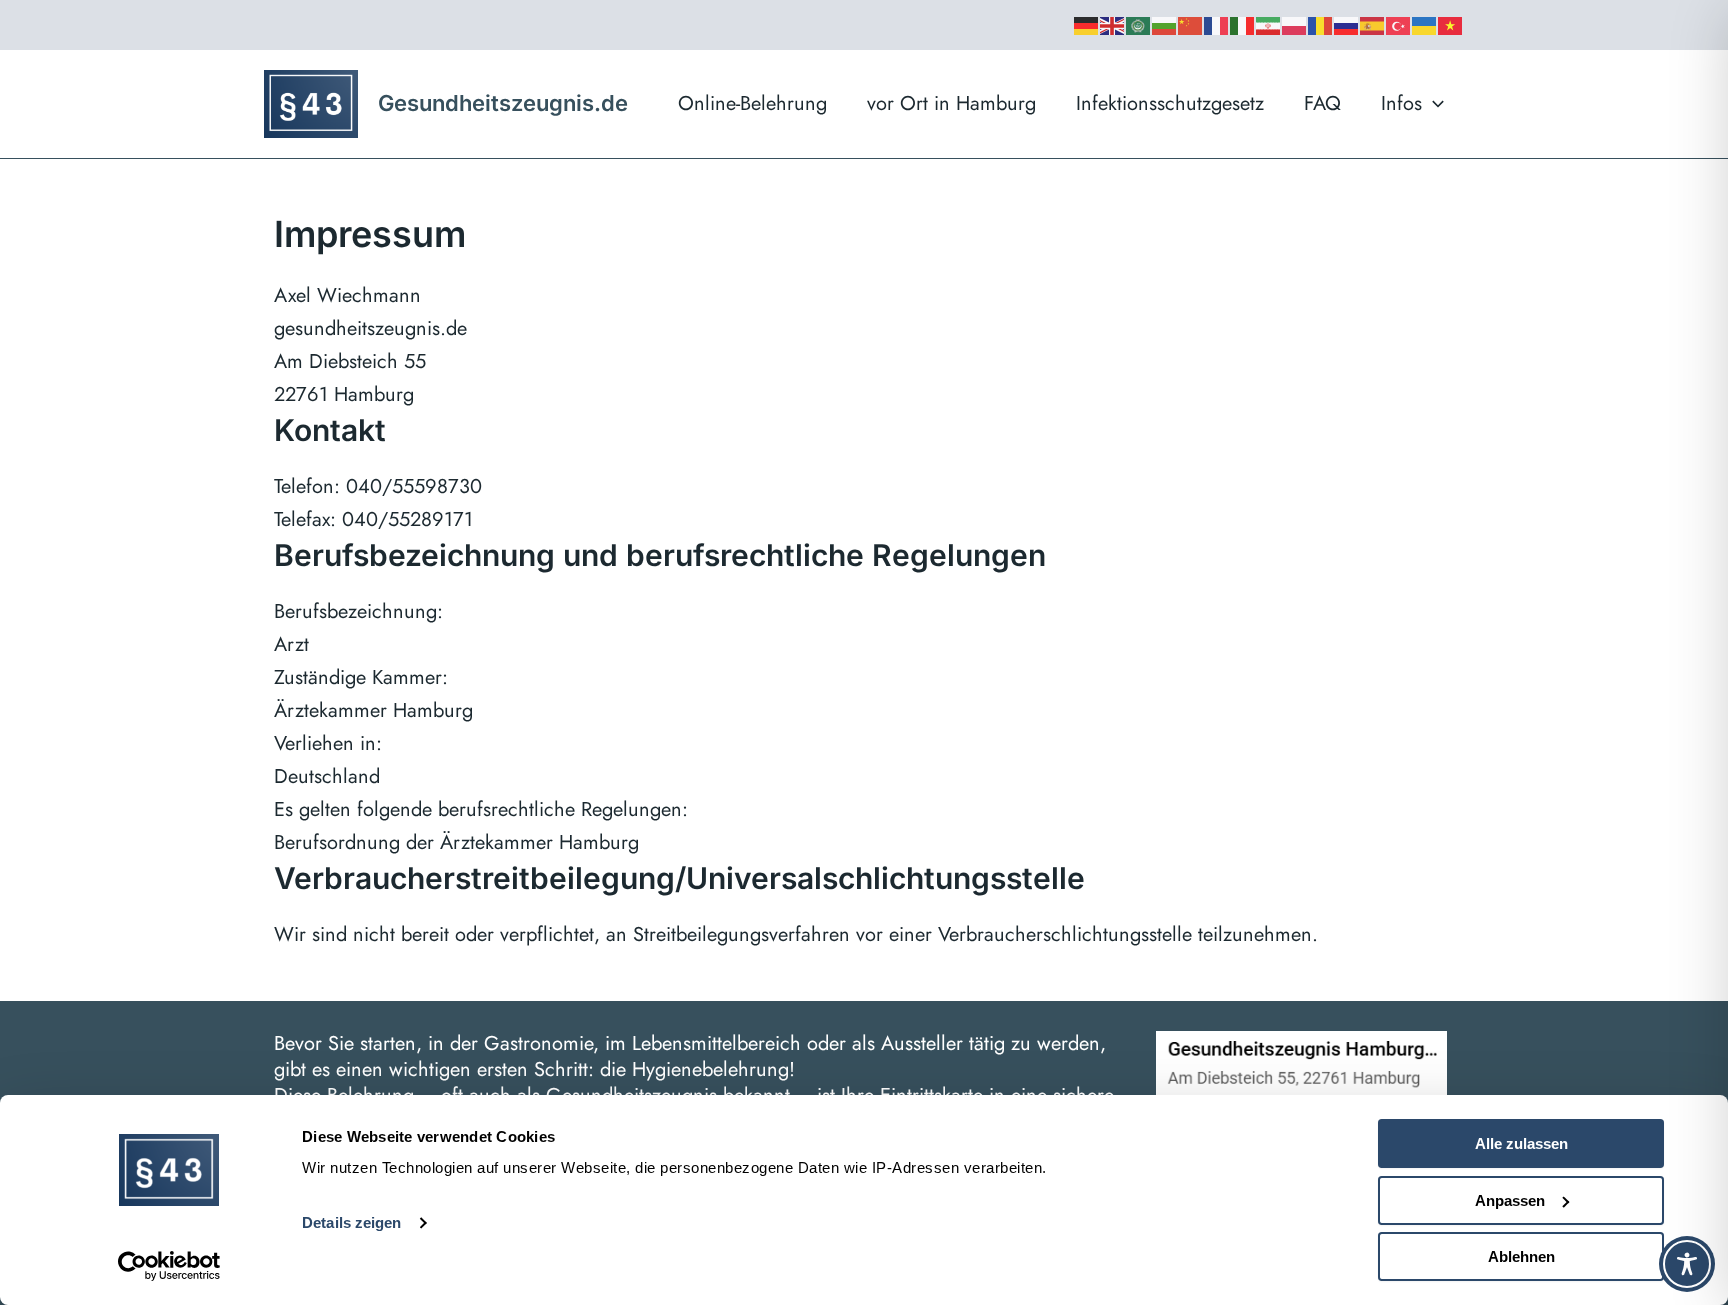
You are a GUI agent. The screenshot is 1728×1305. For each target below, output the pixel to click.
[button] (1433, 104)
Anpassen (1510, 1200)
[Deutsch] (1087, 25)
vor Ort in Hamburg (951, 103)
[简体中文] (1191, 25)
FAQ (1322, 103)
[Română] (1321, 25)
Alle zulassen (1521, 1143)
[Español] (1373, 25)
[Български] (1165, 25)
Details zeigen (351, 1222)
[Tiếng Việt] (1451, 25)
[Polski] (1295, 25)
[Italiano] (1243, 25)
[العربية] (1139, 25)
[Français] (1217, 25)
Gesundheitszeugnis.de (503, 103)
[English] (1113, 25)
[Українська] (1425, 25)
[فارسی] (1269, 25)
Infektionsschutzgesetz (1170, 103)
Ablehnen (1521, 1256)
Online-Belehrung (752, 103)
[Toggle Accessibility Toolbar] (1687, 1264)
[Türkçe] (1399, 25)
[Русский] (1347, 25)
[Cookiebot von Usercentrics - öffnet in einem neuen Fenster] (169, 1266)
